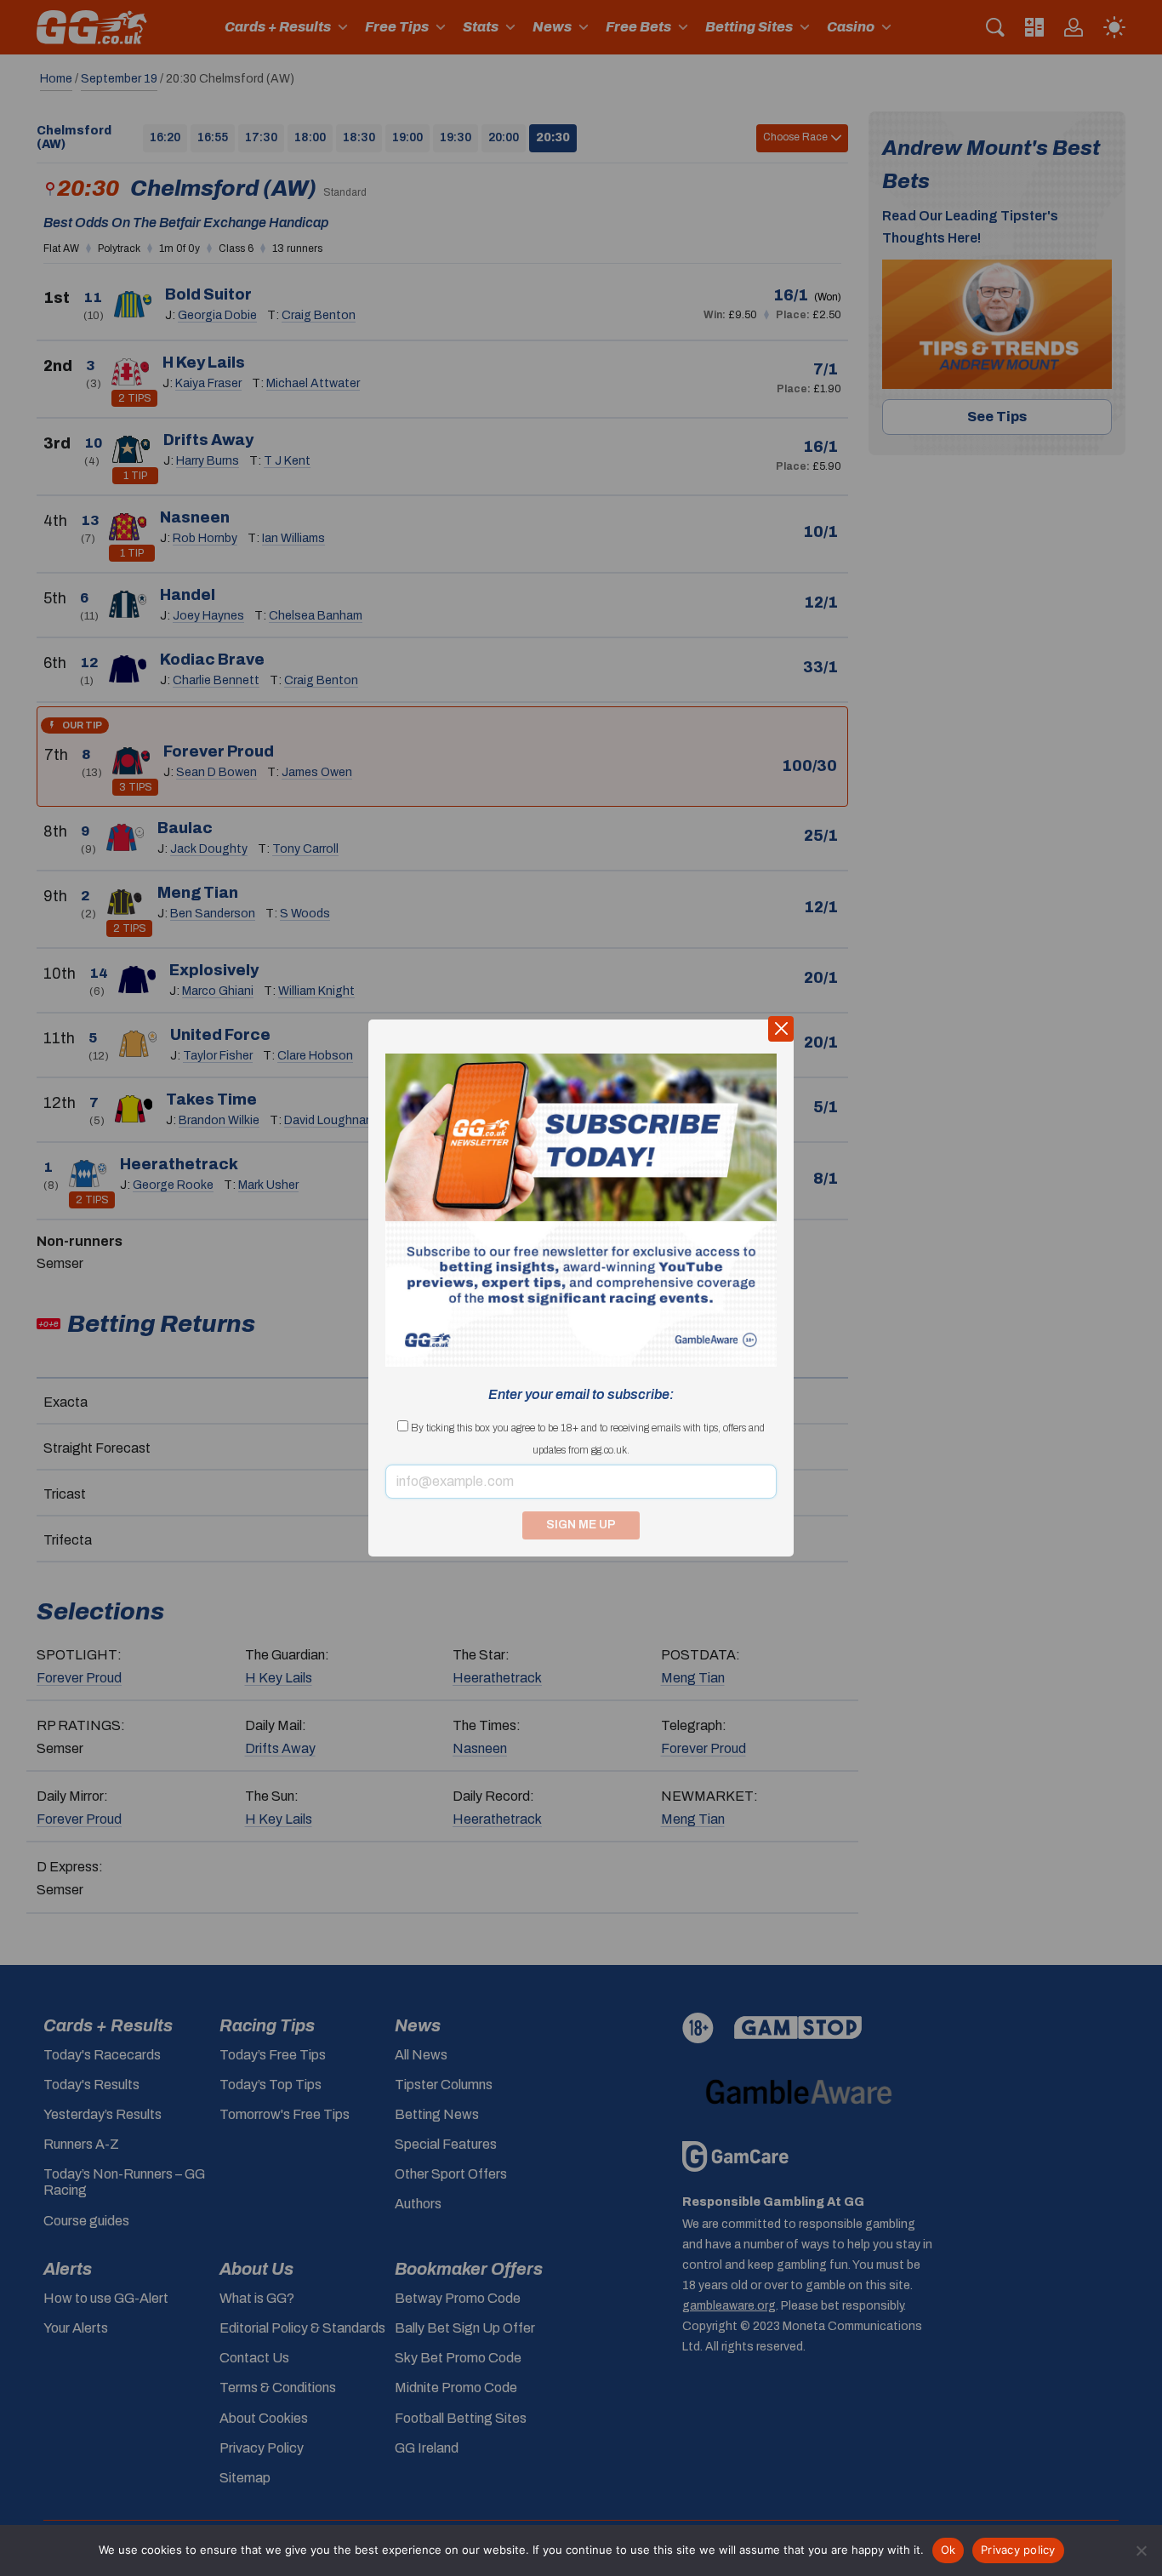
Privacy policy (1018, 2550)
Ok (948, 2550)
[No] (1141, 2550)
